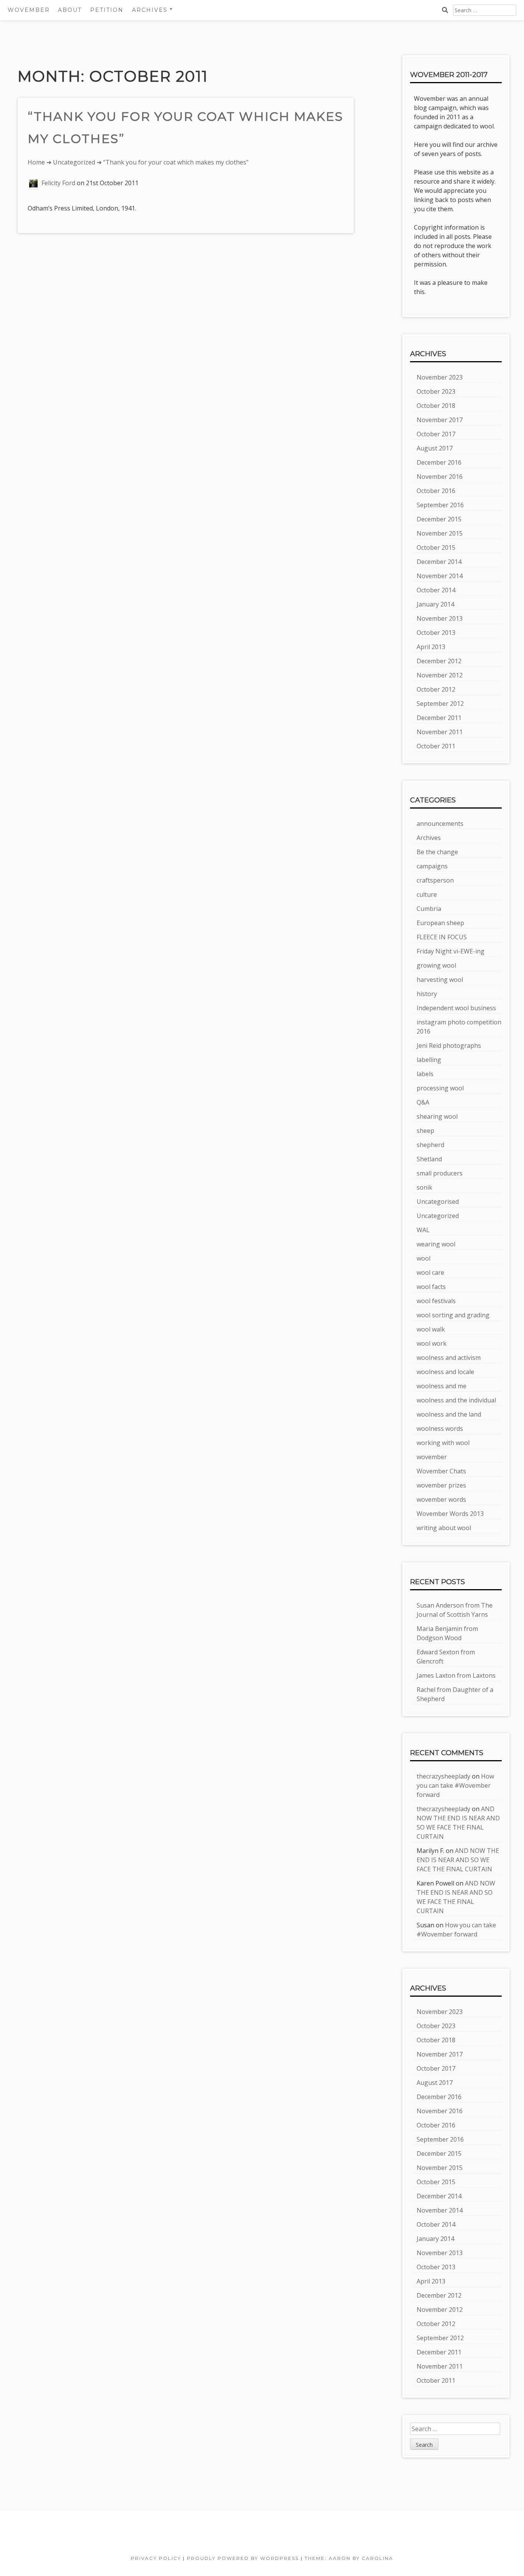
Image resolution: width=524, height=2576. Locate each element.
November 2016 (440, 477)
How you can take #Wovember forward (455, 1785)
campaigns (432, 866)
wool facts (431, 1287)
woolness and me (442, 1386)
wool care (430, 1272)
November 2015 (440, 533)
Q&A (423, 1102)
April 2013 (431, 647)
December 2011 (439, 718)
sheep (425, 1131)
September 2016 (440, 505)
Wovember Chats (441, 1471)
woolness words (440, 1429)
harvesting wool (440, 980)
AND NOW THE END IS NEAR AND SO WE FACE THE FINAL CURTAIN (458, 1860)
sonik (424, 1187)
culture (427, 894)
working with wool (443, 1443)
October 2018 (436, 406)
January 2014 (435, 604)
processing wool (440, 1088)
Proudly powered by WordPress (243, 2558)
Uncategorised (438, 1202)
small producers (440, 1173)
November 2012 (440, 675)
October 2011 (436, 746)
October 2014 (436, 590)
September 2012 (440, 704)
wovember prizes (441, 1485)
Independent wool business (456, 1008)
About (70, 10)
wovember (432, 1457)
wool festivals (436, 1301)
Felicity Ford (58, 183)
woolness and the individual (456, 1400)
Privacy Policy (156, 2558)
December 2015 (439, 519)
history (427, 994)
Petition (107, 10)
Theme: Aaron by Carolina (349, 2558)
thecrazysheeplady (443, 1776)
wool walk (431, 1329)
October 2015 (436, 547)
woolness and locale (445, 1372)
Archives (429, 838)
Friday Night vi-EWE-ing (451, 951)
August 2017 (435, 448)
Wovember (29, 10)
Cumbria (429, 909)
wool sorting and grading (453, 1315)
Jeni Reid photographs (449, 1046)
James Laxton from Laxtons (456, 1675)
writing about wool (444, 1528)
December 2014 (439, 562)
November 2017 (440, 420)
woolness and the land (449, 1414)
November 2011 (440, 732)
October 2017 (436, 434)
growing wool (436, 965)
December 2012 (439, 661)
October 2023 (436, 391)
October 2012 (436, 689)
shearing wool (437, 1116)
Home (36, 162)
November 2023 (440, 377)
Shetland (429, 1159)
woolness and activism (449, 1358)
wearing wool (436, 1244)
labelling (429, 1060)
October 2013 (436, 633)
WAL (423, 1230)
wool (423, 1258)
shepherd (430, 1145)
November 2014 (440, 576)
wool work (432, 1343)
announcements (440, 824)
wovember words (441, 1499)
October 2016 (436, 491)
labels (425, 1074)
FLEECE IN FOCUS (442, 937)
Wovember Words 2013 (450, 1514)
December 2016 (439, 462)
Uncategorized (74, 162)
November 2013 (440, 618)
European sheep (440, 923)
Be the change (437, 852)
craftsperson (435, 880)
